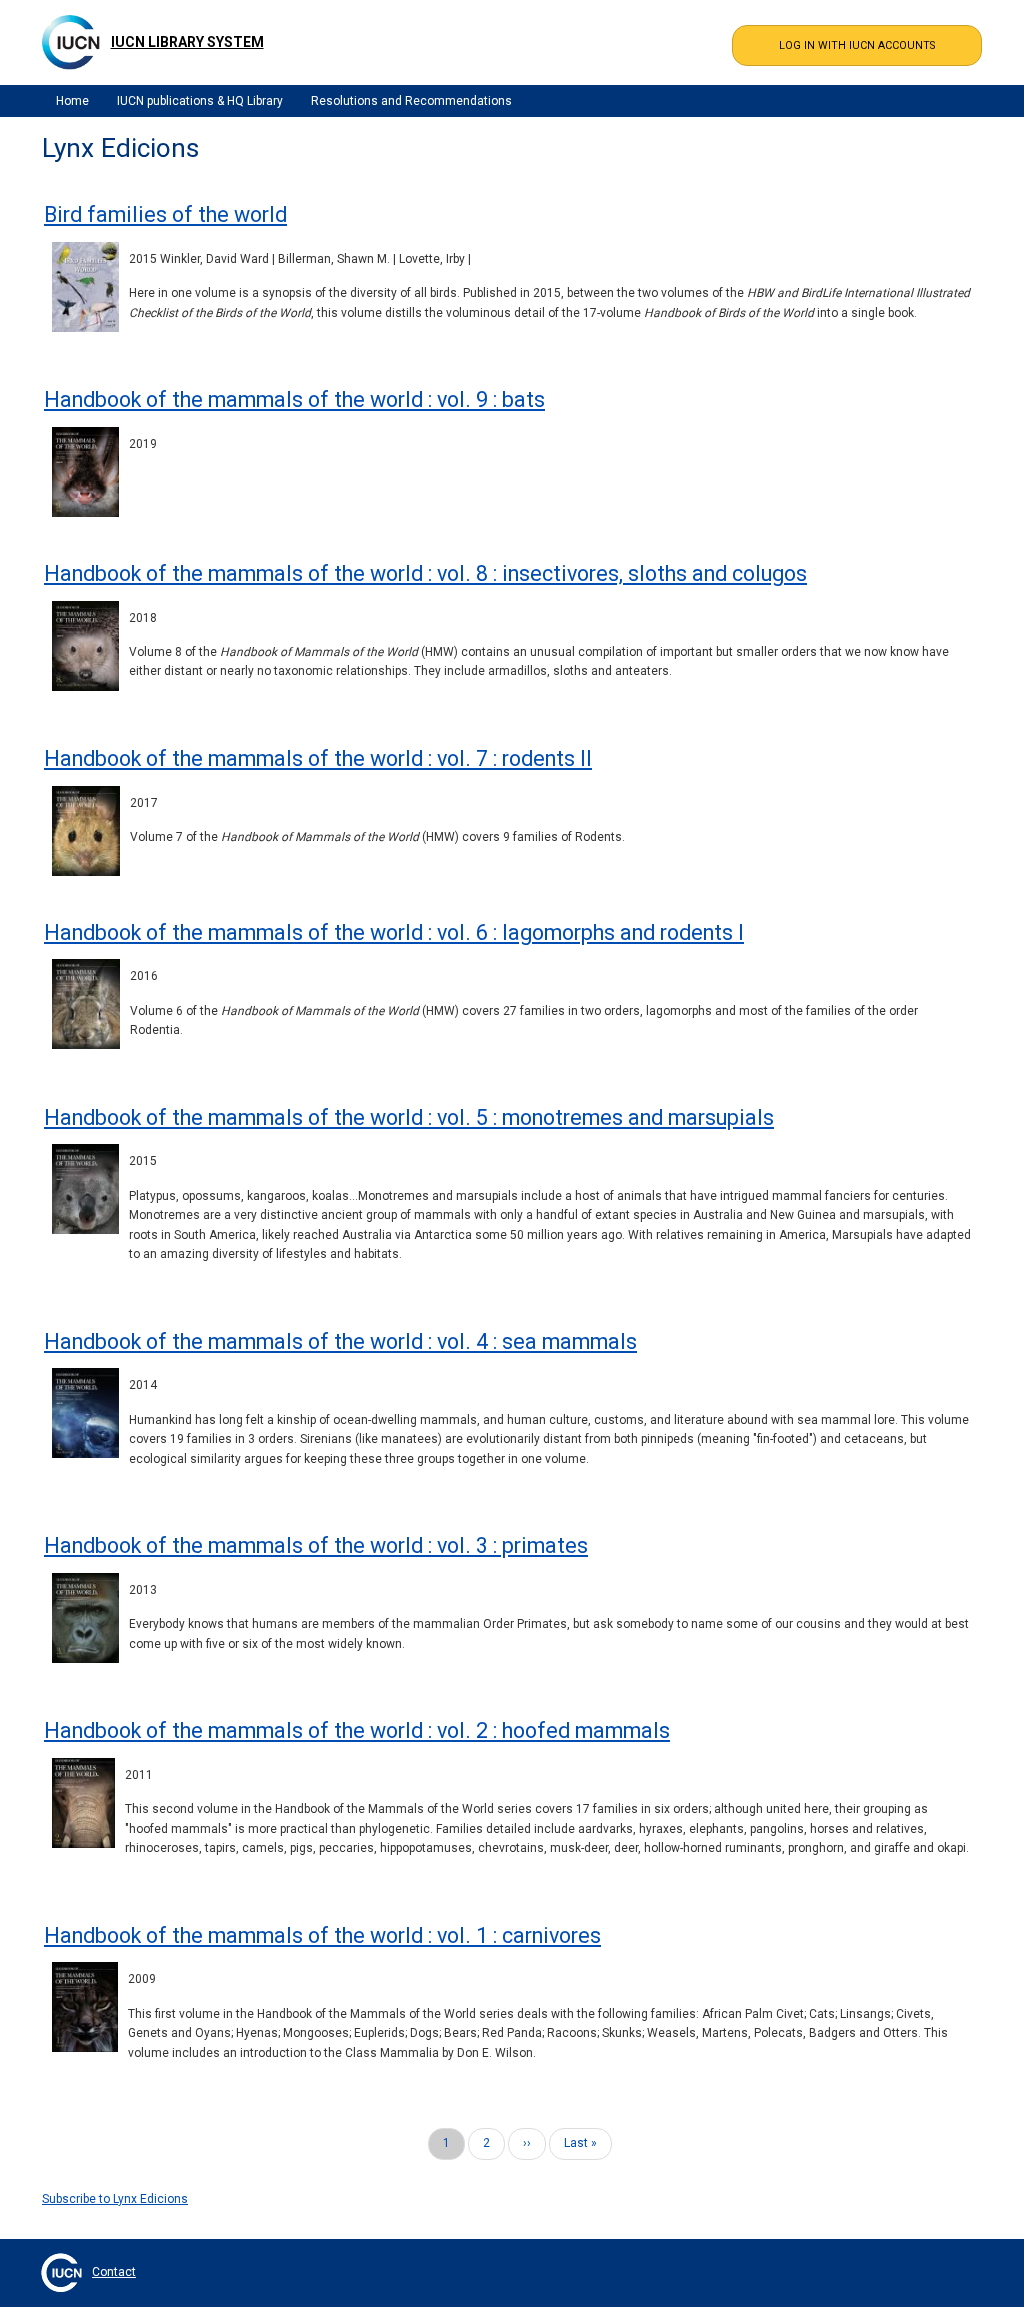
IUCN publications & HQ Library (200, 101)
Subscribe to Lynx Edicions (115, 2199)
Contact (114, 2272)
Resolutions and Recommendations (411, 101)
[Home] (71, 42)
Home (72, 101)
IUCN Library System (187, 42)
